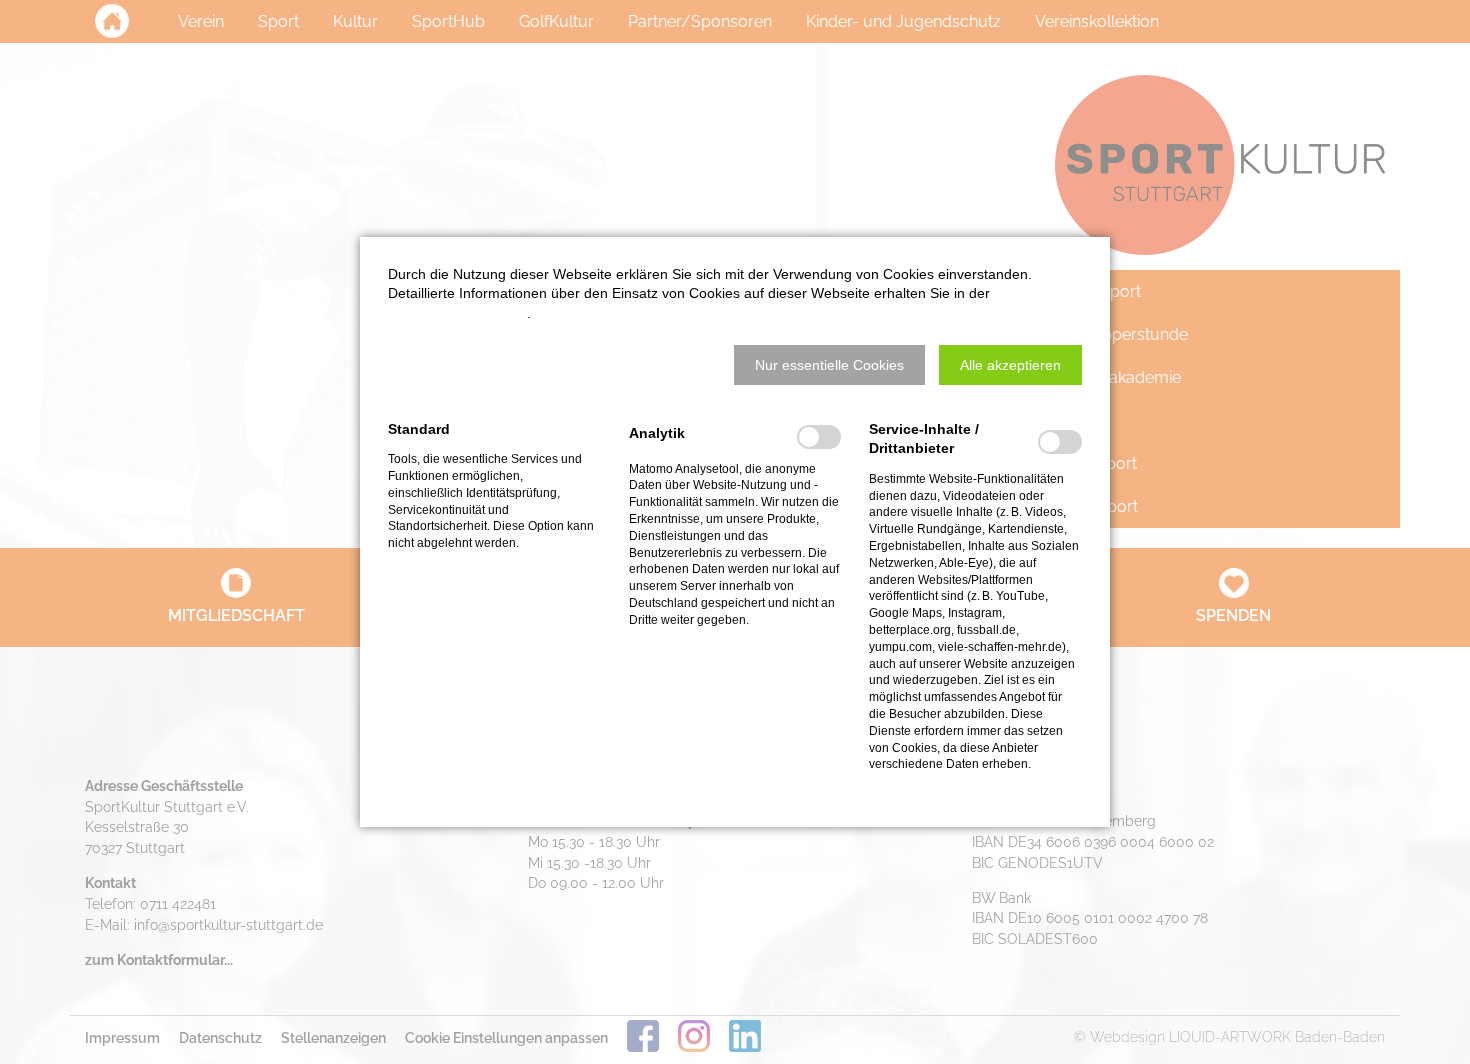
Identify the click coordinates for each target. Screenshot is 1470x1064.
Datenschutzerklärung (457, 313)
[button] (829, 365)
